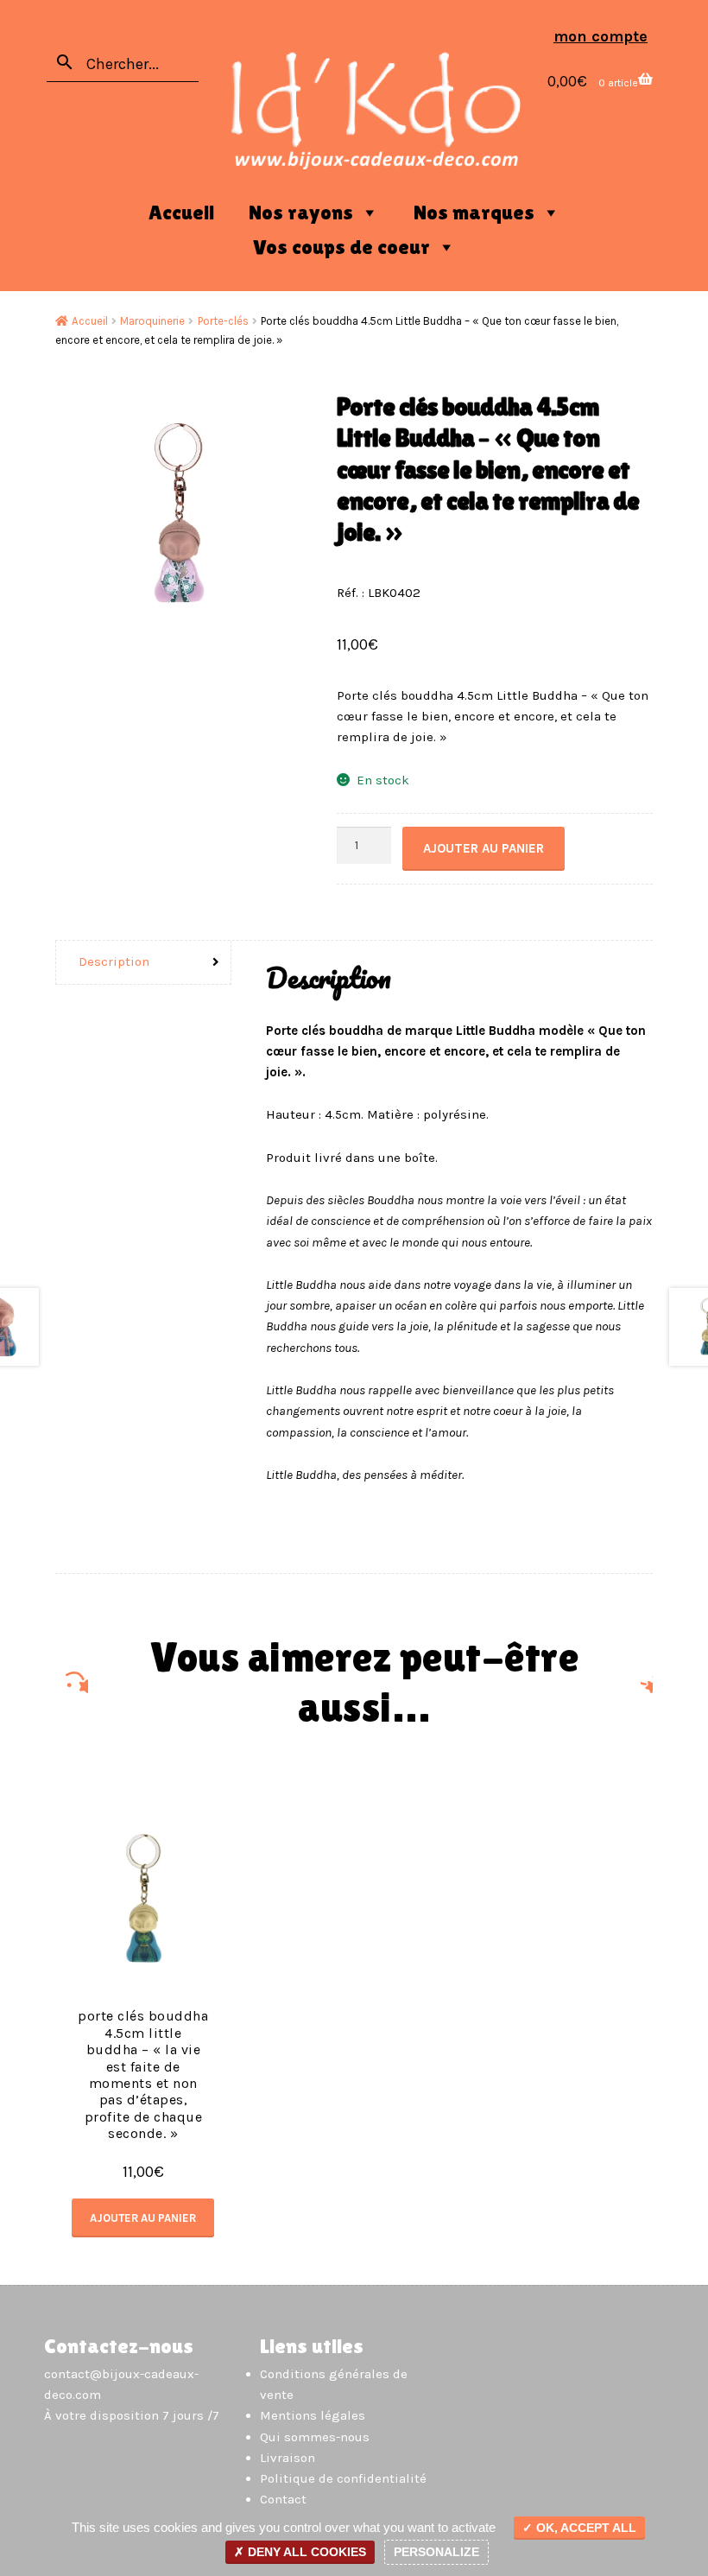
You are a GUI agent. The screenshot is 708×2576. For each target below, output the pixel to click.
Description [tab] (114, 961)
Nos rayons (301, 212)
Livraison (288, 2458)
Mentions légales (313, 2415)
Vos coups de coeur (341, 247)
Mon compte (601, 36)
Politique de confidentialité (343, 2478)
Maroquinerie (152, 321)
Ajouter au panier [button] (143, 2218)
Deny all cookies (305, 2552)
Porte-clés (223, 321)
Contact (283, 2499)
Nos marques (474, 212)
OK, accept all (585, 2528)
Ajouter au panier (484, 848)
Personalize (436, 2552)
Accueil (181, 212)
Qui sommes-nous (315, 2437)
